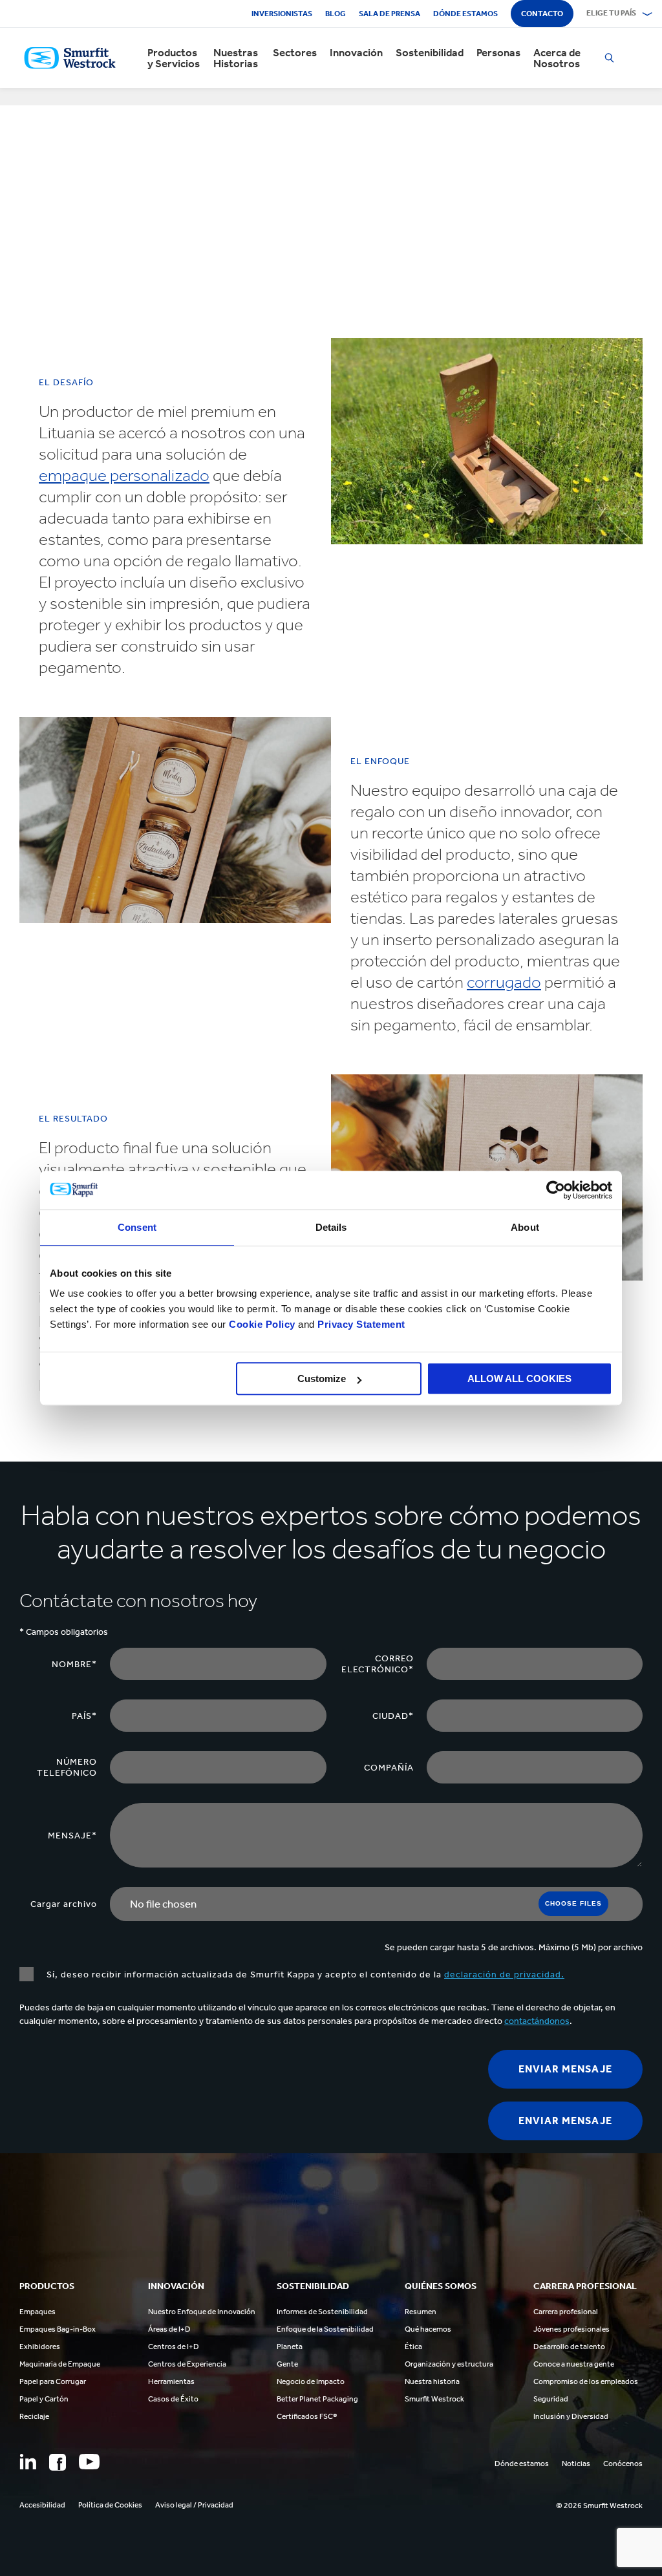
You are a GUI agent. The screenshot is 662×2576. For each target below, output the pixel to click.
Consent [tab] (137, 1227)
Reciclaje (34, 2416)
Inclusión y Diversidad (571, 2416)
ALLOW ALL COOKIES (519, 1378)
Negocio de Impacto (311, 2381)
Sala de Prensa (390, 14)
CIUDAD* (393, 1716)
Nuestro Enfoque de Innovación (202, 2312)
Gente (287, 2364)
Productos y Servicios (174, 58)
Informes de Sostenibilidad (322, 2312)
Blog (336, 14)
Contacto (542, 14)
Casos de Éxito (173, 2399)
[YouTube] (89, 2462)
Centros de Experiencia (187, 2364)
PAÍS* (84, 1716)
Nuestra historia (432, 2381)
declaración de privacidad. (504, 1975)
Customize (322, 1378)
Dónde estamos (465, 14)
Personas (498, 53)
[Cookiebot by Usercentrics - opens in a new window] (556, 1190)
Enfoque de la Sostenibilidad (325, 2329)
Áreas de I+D (169, 2329)
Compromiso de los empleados (586, 2381)
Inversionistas (282, 14)
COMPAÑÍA (389, 1768)
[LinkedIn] (28, 2462)
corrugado (504, 982)
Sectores (295, 53)
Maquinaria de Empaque (60, 2364)
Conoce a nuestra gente (574, 2364)
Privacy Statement (360, 1324)
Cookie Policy (262, 1324)
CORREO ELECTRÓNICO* (378, 1664)
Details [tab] (331, 1227)
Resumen (421, 2312)
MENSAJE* (72, 1836)
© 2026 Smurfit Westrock (599, 2506)
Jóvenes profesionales (571, 2329)
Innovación (356, 53)
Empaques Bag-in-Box (58, 2329)
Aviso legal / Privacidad (194, 2505)
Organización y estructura (449, 2364)
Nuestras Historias (236, 58)
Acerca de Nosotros (557, 58)
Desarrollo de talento (569, 2347)
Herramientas (171, 2381)
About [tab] (525, 1227)
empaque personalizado (124, 475)
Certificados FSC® (307, 2416)
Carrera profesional (566, 2312)
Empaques (37, 2312)
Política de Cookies (110, 2505)
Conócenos (623, 2464)
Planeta (290, 2347)
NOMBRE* (74, 1664)
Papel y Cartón (44, 2399)
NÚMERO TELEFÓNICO (67, 1767)
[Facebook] (58, 2462)
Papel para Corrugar (53, 2381)
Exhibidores (40, 2347)
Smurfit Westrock (434, 2399)
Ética (413, 2347)
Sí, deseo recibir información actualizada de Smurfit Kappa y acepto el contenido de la (305, 1975)
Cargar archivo (64, 1904)
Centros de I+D (174, 2347)
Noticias (576, 2464)
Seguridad (551, 2399)
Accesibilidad (42, 2505)
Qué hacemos (428, 2329)
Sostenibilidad (430, 53)
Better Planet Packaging (317, 2399)
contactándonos (537, 2021)
